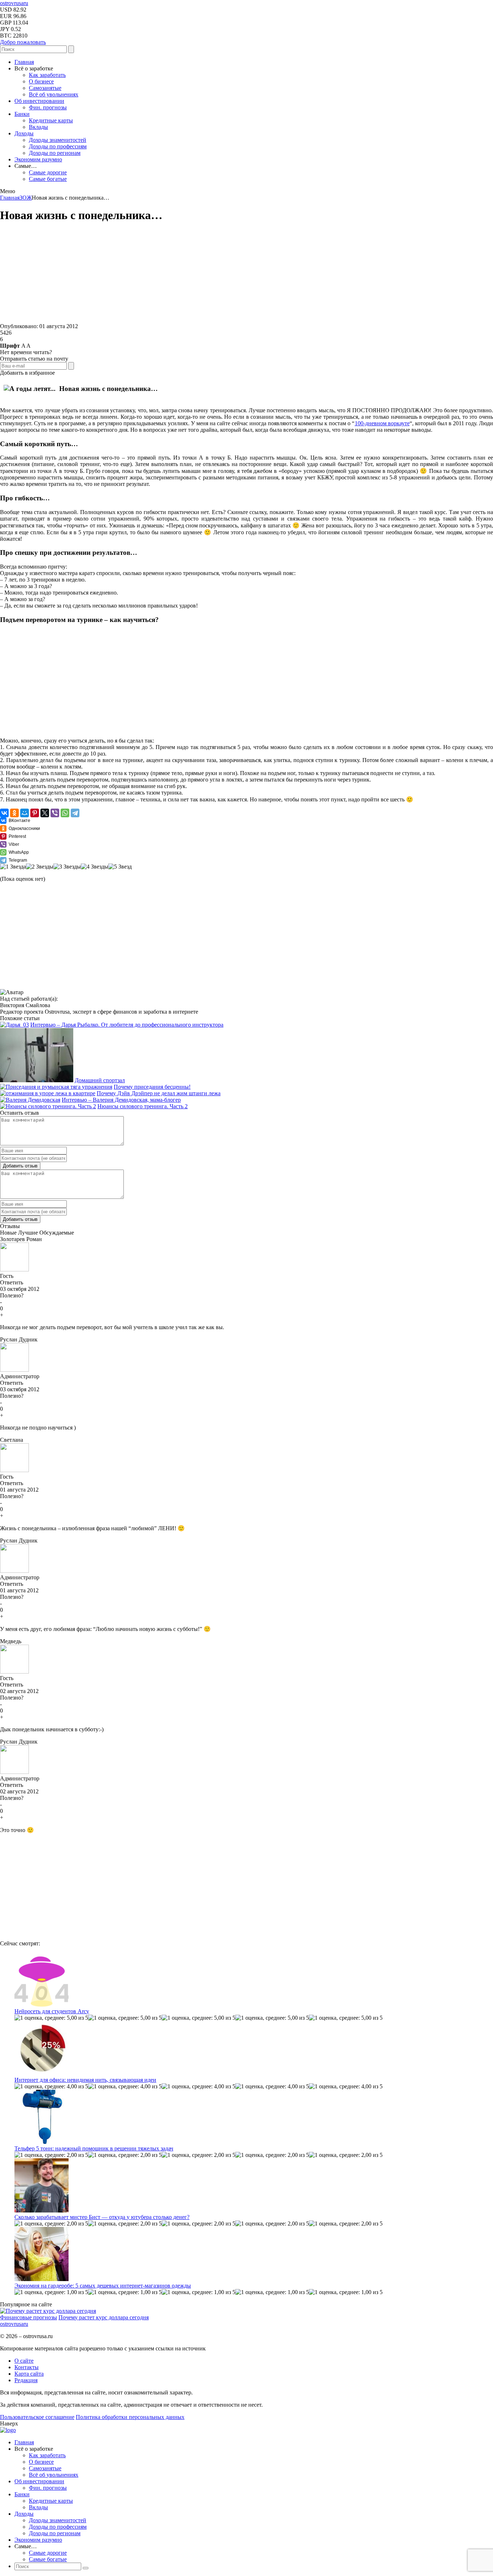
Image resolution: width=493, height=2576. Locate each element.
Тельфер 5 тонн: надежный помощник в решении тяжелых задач (94, 2148)
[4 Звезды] (95, 867)
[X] (45, 813)
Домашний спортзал (100, 1080)
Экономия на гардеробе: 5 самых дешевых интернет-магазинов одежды (103, 2286)
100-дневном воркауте (382, 423)
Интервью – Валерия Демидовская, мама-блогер (121, 1100)
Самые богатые (48, 179)
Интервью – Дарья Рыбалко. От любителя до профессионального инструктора (127, 1025)
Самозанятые (45, 88)
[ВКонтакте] (4, 813)
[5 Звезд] (120, 867)
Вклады (38, 127)
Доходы (24, 133)
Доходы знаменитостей (58, 140)
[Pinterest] (35, 813)
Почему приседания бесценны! (152, 1087)
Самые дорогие (48, 172)
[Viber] (55, 813)
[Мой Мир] (25, 813)
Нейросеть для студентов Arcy (52, 2011)
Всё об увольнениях (54, 94)
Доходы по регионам (55, 153)
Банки (22, 114)
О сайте (24, 2361)
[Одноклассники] (14, 813)
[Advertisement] (217, 273)
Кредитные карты (51, 120)
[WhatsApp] (65, 813)
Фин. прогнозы (48, 107)
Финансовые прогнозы (29, 2317)
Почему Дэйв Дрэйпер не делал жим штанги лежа (159, 1093)
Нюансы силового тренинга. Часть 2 (143, 1106)
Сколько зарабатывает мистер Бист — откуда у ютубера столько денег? (102, 2217)
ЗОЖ (26, 198)
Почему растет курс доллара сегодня (104, 2317)
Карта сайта (29, 2374)
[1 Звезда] (13, 867)
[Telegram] (75, 813)
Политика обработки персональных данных (130, 2417)
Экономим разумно (38, 159)
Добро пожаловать (23, 42)
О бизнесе (41, 81)
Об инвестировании (39, 101)
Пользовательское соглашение (37, 2417)
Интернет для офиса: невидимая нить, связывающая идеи (85, 2080)
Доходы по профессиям (58, 146)
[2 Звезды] (40, 867)
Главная (24, 62)
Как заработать (47, 75)
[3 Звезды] (67, 867)
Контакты (27, 2367)
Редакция (26, 2380)
